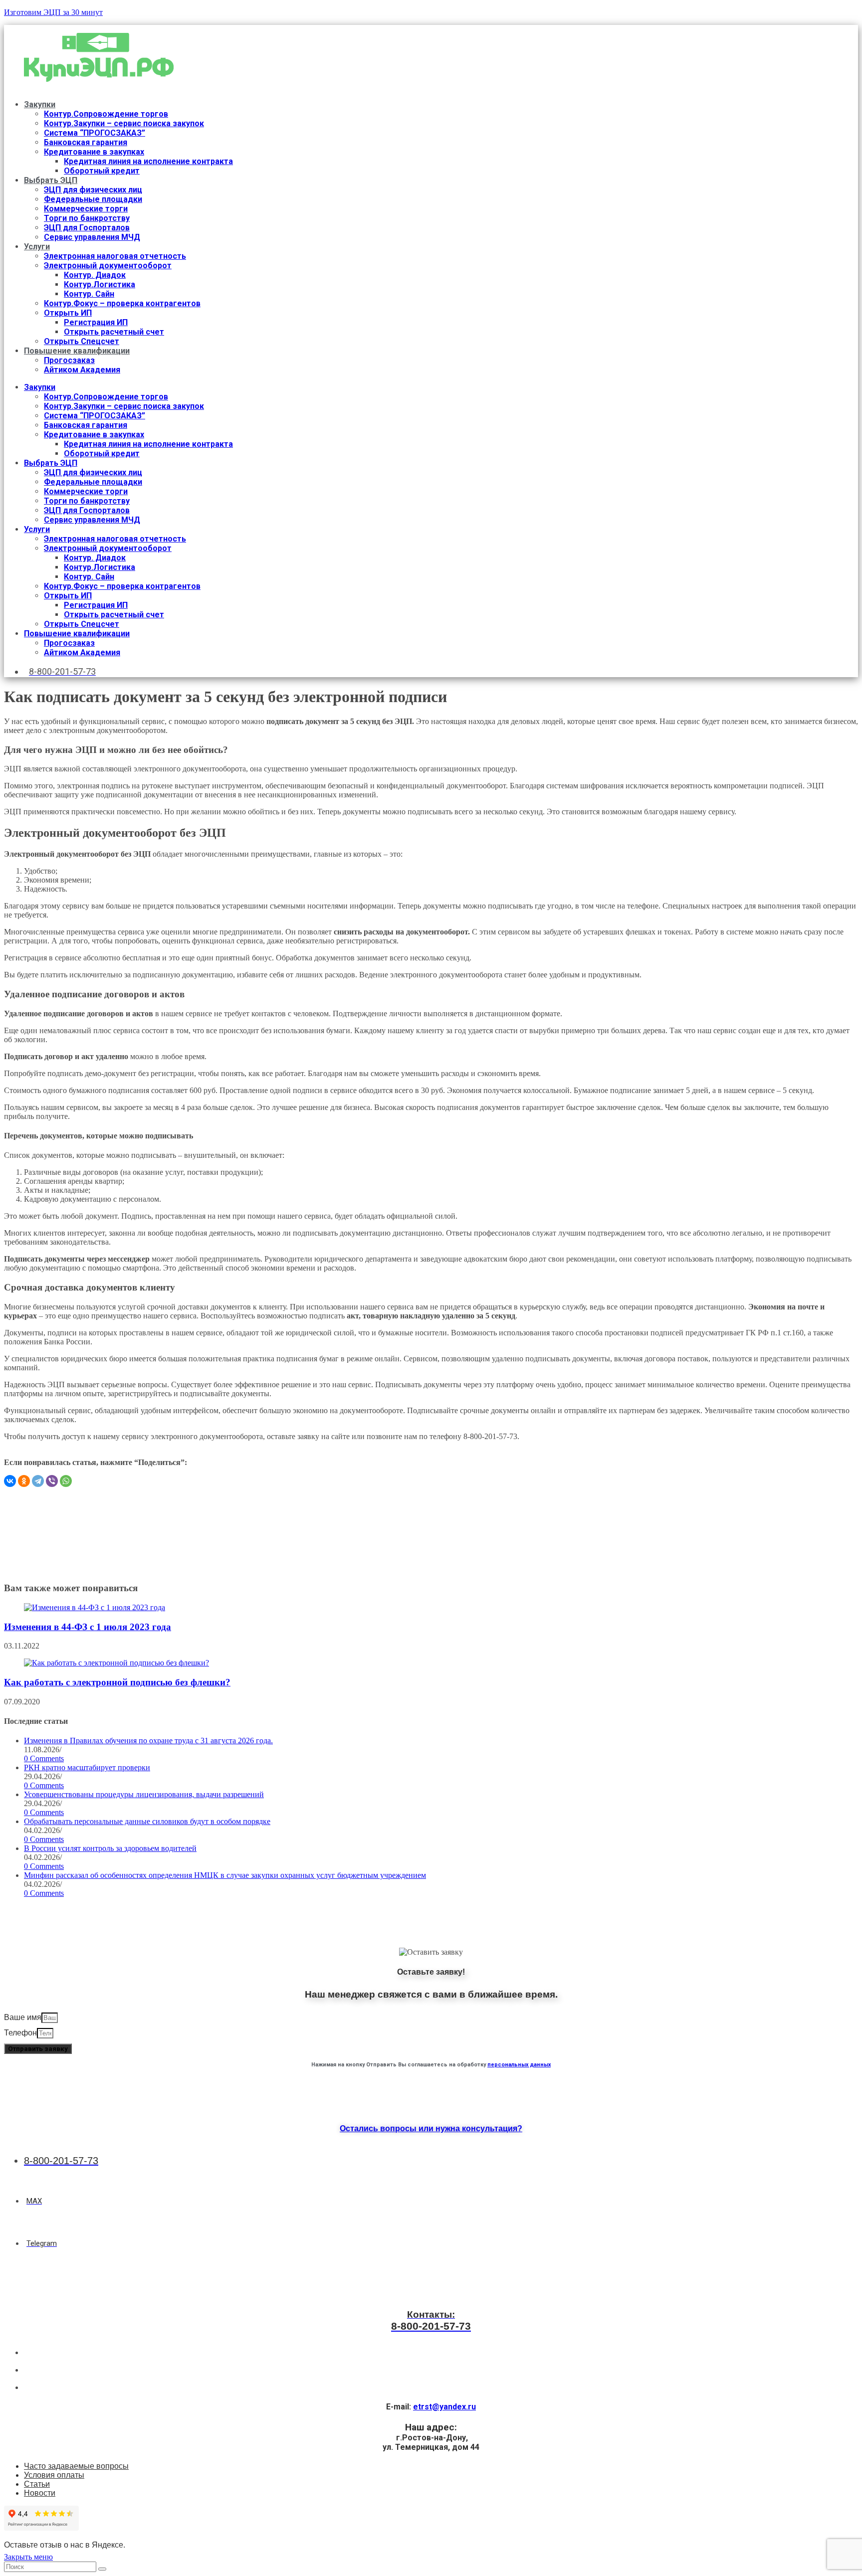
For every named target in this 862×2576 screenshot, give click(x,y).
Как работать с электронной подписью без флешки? (117, 1682)
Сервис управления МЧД (92, 237)
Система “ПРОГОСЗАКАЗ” (95, 133)
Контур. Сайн (89, 294)
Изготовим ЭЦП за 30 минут (53, 12)
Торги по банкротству (87, 218)
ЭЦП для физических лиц (93, 190)
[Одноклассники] (24, 1481)
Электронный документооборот (108, 266)
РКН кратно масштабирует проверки (87, 1767)
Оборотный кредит (102, 171)
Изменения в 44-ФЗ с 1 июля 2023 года (88, 1627)
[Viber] (52, 1481)
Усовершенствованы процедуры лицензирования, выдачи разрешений (144, 1794)
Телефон (20, 2033)
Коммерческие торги (86, 209)
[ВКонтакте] (10, 1481)
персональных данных (519, 2065)
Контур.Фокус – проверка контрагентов (122, 303)
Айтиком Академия (82, 370)
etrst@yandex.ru (444, 2407)
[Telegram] (38, 1481)
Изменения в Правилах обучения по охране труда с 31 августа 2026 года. (148, 1741)
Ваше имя (23, 2017)
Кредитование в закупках (94, 152)
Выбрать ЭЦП (51, 180)
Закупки (40, 104)
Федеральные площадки (93, 199)
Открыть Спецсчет (82, 341)
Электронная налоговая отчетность (115, 256)
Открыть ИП (68, 313)
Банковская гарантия (86, 142)
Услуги (37, 247)
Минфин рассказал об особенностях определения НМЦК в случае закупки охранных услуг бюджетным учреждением (225, 1875)
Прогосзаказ (69, 360)
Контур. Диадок (95, 275)
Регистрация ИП (96, 322)
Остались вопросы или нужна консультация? (431, 2128)
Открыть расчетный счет (114, 332)
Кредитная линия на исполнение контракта (148, 161)
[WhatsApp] (66, 1481)
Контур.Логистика (100, 284)
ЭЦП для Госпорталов (87, 228)
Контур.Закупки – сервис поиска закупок (124, 123)
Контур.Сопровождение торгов (106, 114)
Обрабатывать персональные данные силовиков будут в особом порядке (147, 1821)
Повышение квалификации (77, 351)
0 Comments (44, 1758)
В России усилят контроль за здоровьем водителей (110, 1848)
